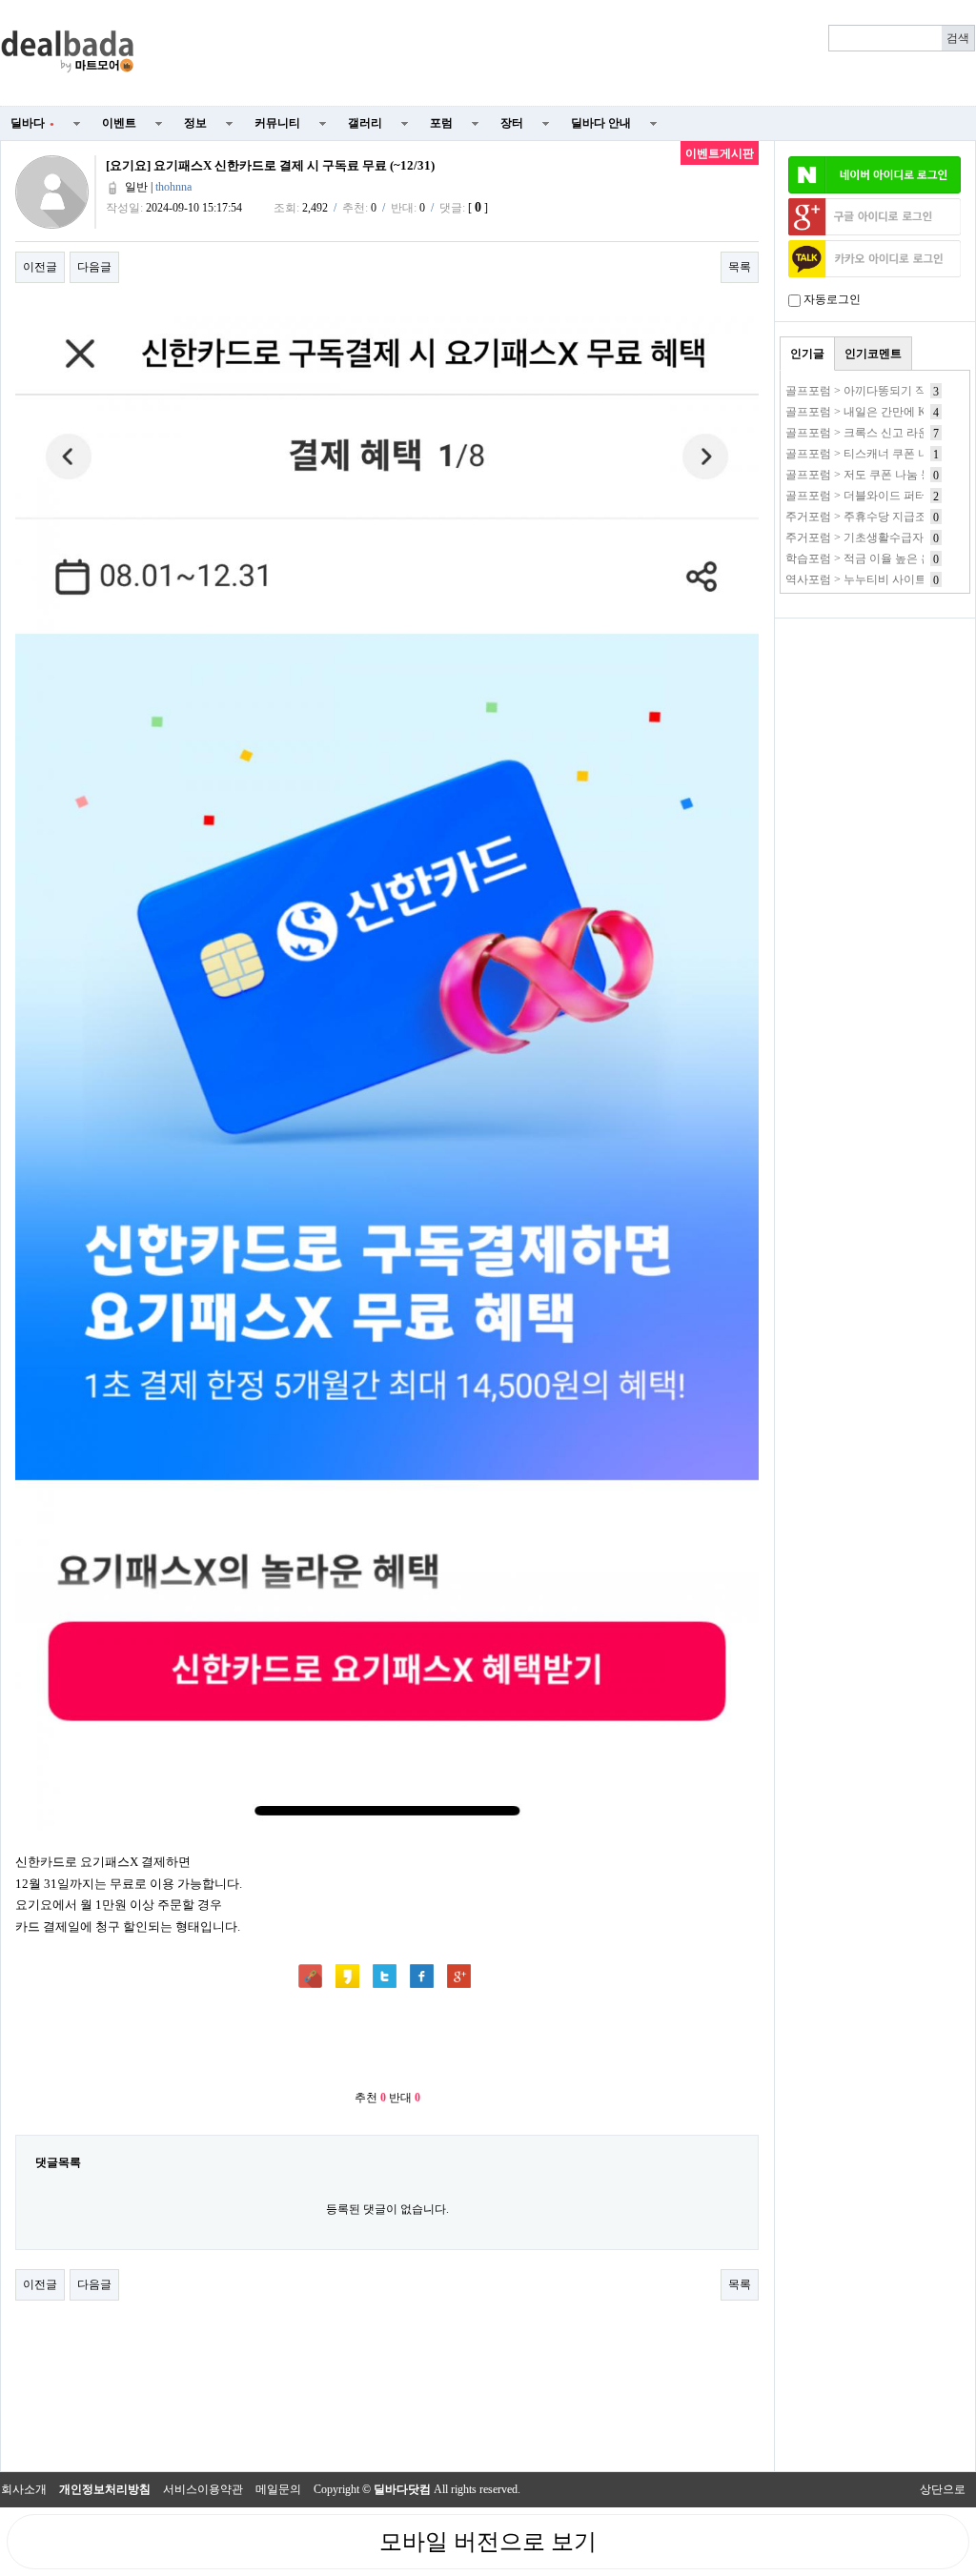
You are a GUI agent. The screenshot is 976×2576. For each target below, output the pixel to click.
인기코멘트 (873, 354)
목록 (740, 267)
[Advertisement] (566, 53)
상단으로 (943, 2489)
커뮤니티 (277, 123)
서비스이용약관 (203, 2489)
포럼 (441, 123)
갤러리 (365, 123)
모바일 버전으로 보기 (488, 2542)
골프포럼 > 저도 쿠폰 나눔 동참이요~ (879, 475)
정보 (195, 123)
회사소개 (24, 2489)
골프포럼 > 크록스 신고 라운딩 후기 (876, 433)
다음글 (94, 267)
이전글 (40, 267)
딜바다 (32, 123)
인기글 (807, 354)
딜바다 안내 (601, 123)
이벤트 (119, 123)
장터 (512, 123)
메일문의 (278, 2489)
